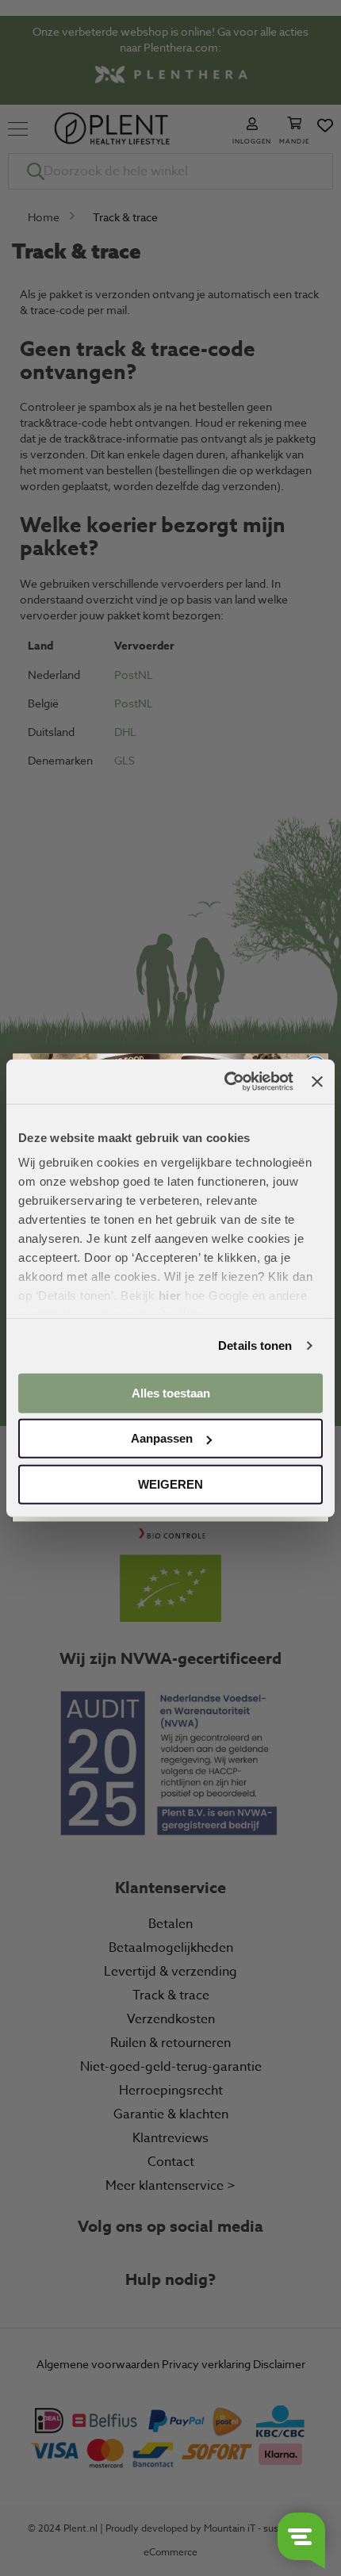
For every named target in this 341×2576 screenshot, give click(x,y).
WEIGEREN (170, 1483)
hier (170, 1296)
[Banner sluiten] (317, 1082)
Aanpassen (162, 1438)
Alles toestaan (171, 1392)
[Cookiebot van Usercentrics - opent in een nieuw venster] (224, 1082)
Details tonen (255, 1345)
